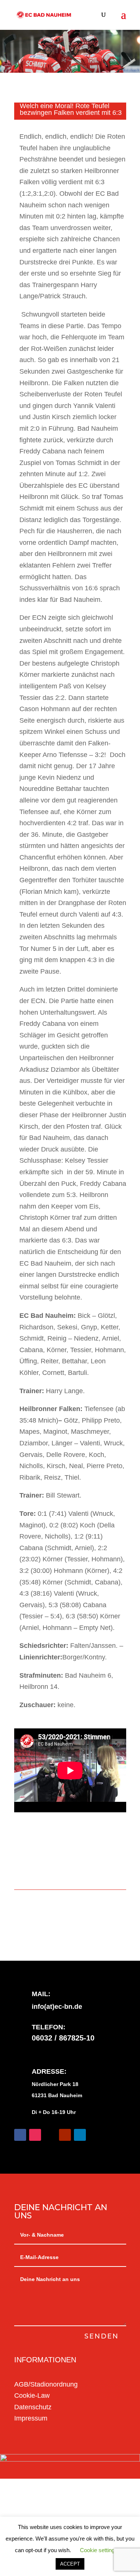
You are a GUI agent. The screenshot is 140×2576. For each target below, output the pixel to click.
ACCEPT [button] (70, 2564)
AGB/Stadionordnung (46, 2384)
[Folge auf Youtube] (65, 2135)
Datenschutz (33, 2407)
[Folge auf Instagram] (35, 2135)
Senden (102, 2336)
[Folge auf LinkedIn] (80, 2135)
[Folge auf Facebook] (20, 2135)
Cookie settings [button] (99, 2550)
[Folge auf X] (50, 2135)
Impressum (31, 2418)
